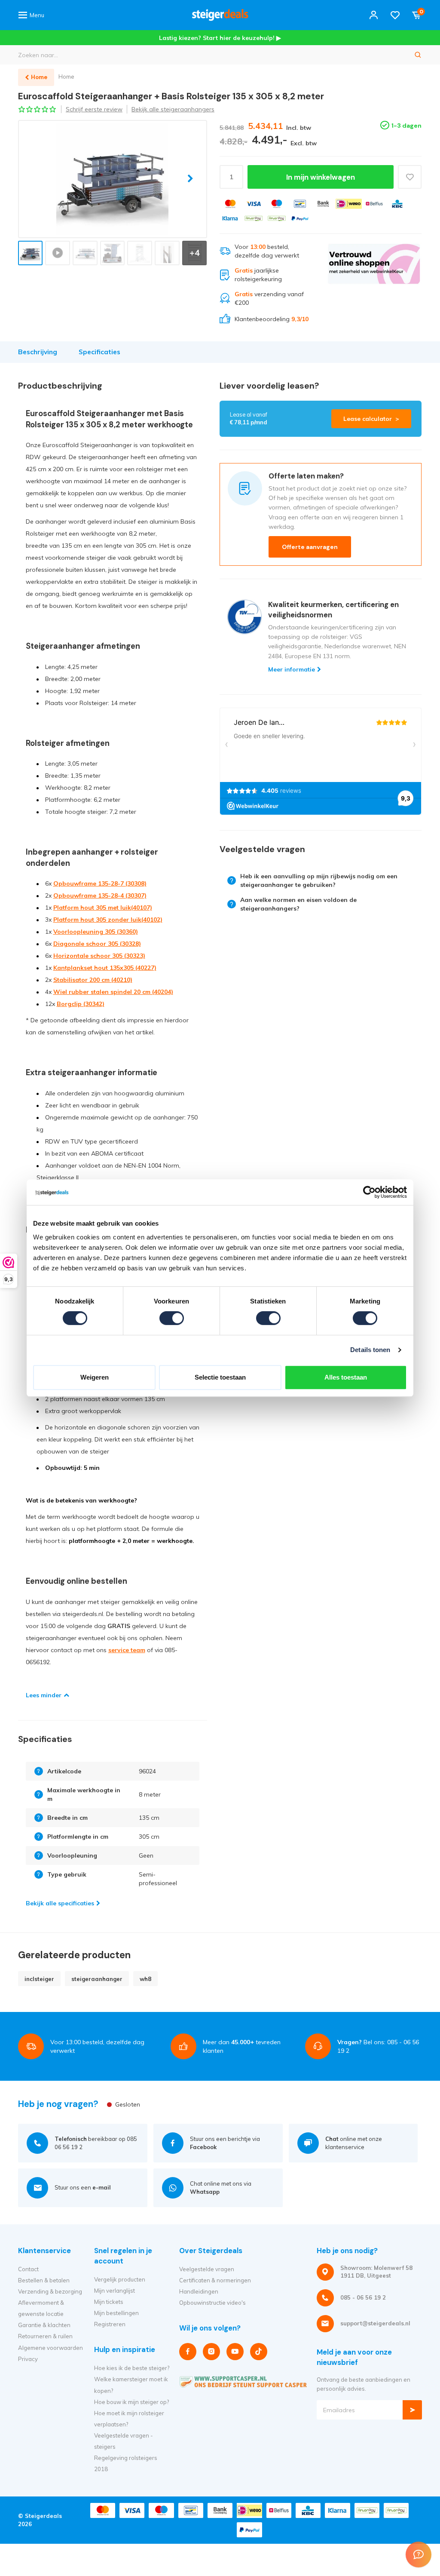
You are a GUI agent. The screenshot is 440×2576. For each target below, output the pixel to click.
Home (66, 77)
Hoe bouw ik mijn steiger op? (131, 2402)
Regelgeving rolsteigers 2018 (126, 2463)
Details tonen (370, 1350)
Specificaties (99, 352)
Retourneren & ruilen (45, 2336)
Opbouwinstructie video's (212, 2303)
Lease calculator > (371, 419)
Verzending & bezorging (50, 2291)
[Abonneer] (412, 2410)
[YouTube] (235, 2352)
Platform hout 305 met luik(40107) (103, 908)
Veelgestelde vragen (207, 2269)
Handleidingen (199, 2291)
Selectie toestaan (220, 1377)
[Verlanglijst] (395, 15)
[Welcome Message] (419, 2555)
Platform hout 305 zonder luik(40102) (108, 920)
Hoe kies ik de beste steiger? (132, 2368)
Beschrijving (38, 352)
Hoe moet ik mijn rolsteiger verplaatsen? (129, 2419)
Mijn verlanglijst (115, 2291)
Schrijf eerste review (94, 109)
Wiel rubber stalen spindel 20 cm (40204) (113, 992)
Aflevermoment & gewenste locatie (41, 2308)
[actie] (374, 283)
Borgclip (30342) (81, 1004)
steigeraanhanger (97, 1979)
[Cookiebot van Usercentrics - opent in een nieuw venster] (369, 1192)
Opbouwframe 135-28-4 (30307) (100, 895)
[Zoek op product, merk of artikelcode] (418, 55)
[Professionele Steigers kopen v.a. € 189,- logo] (220, 15)
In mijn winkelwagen (321, 177)
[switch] (172, 1318)
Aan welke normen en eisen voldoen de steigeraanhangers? (298, 904)
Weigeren (95, 1377)
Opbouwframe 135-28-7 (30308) (100, 883)
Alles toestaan (346, 1377)
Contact (28, 2269)
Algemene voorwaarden (50, 2348)
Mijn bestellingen (116, 2313)
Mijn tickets (109, 2302)
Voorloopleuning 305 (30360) (96, 932)
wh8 (145, 1979)
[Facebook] (188, 2352)
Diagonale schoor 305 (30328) (97, 944)
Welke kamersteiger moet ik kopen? (131, 2385)
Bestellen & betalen (44, 2280)
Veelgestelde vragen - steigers (124, 2441)
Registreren (110, 2324)
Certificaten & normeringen (215, 2280)
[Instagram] (211, 2352)
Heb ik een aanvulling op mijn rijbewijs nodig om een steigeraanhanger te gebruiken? (319, 880)
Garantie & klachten (44, 2325)
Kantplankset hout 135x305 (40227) (105, 968)
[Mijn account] (374, 15)
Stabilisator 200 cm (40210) (93, 980)
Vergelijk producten (120, 2279)
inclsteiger (39, 1979)
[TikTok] (259, 2352)
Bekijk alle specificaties (60, 1903)
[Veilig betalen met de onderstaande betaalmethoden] (230, 204)
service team (127, 1650)
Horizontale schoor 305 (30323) (99, 956)
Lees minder (44, 1695)
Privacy (28, 2359)
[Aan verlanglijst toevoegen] (410, 177)
